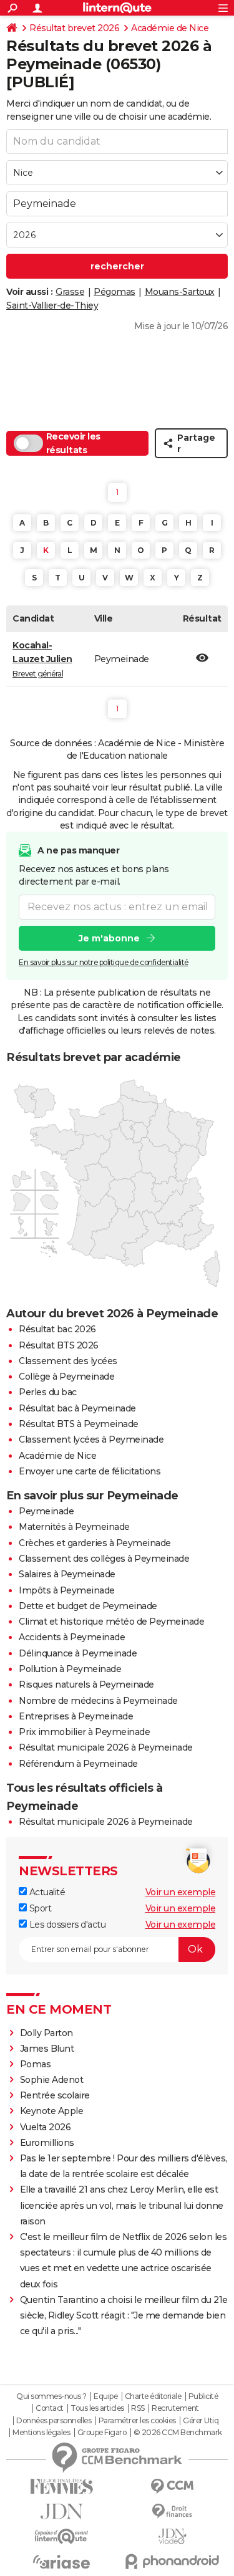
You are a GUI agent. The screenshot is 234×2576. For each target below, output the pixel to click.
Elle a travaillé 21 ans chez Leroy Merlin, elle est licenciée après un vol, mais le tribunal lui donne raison (122, 2205)
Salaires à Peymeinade (67, 1574)
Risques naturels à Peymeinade (86, 1684)
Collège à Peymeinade (66, 1377)
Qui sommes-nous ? (51, 2396)
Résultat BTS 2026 (59, 1345)
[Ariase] (62, 2562)
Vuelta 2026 (46, 2127)
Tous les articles (97, 2408)
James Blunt (47, 2049)
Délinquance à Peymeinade (78, 1653)
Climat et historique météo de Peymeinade (111, 1622)
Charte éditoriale (153, 2396)
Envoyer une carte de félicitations (90, 1471)
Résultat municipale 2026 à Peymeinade (106, 1747)
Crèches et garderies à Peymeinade (95, 1543)
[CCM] (173, 2487)
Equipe (105, 2396)
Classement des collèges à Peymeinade (104, 1559)
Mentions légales (41, 2433)
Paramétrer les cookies (137, 2421)
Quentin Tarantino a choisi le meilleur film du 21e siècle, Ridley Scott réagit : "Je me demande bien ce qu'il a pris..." (124, 2315)
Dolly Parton (46, 2033)
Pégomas (115, 292)
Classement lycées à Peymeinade (91, 1439)
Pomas (36, 2064)
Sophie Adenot (52, 2080)
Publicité (203, 2396)
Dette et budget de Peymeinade (88, 1606)
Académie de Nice (170, 28)
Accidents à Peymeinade (72, 1637)
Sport (39, 1908)
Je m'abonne (109, 938)
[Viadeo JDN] (173, 2536)
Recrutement (175, 2408)
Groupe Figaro (102, 2433)
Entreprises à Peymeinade (76, 1716)
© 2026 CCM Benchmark (178, 2433)
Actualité (46, 1892)
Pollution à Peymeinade (70, 1669)
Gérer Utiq (201, 2421)
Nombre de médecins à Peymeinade (98, 1701)
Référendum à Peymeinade (78, 1764)
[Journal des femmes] (62, 2487)
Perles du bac (48, 1392)
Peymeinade (46, 1511)
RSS (138, 2408)
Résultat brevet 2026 (74, 28)
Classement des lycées (68, 1361)
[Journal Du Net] (62, 2511)
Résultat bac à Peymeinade (77, 1408)
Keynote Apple (52, 2111)
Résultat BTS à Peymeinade (79, 1424)
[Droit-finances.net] (173, 2511)
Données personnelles (54, 2421)
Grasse (70, 292)
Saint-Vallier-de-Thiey (52, 305)
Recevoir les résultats (73, 443)
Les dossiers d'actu (66, 1925)
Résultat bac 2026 (57, 1329)
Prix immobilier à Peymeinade (84, 1732)
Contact (50, 2408)
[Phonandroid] (173, 2561)
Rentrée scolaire (55, 2095)
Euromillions (47, 2143)
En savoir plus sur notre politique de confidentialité (104, 962)
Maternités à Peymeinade (74, 1527)
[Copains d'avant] (62, 2536)
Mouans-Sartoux (180, 292)
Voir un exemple (181, 1892)
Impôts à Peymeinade (67, 1590)
